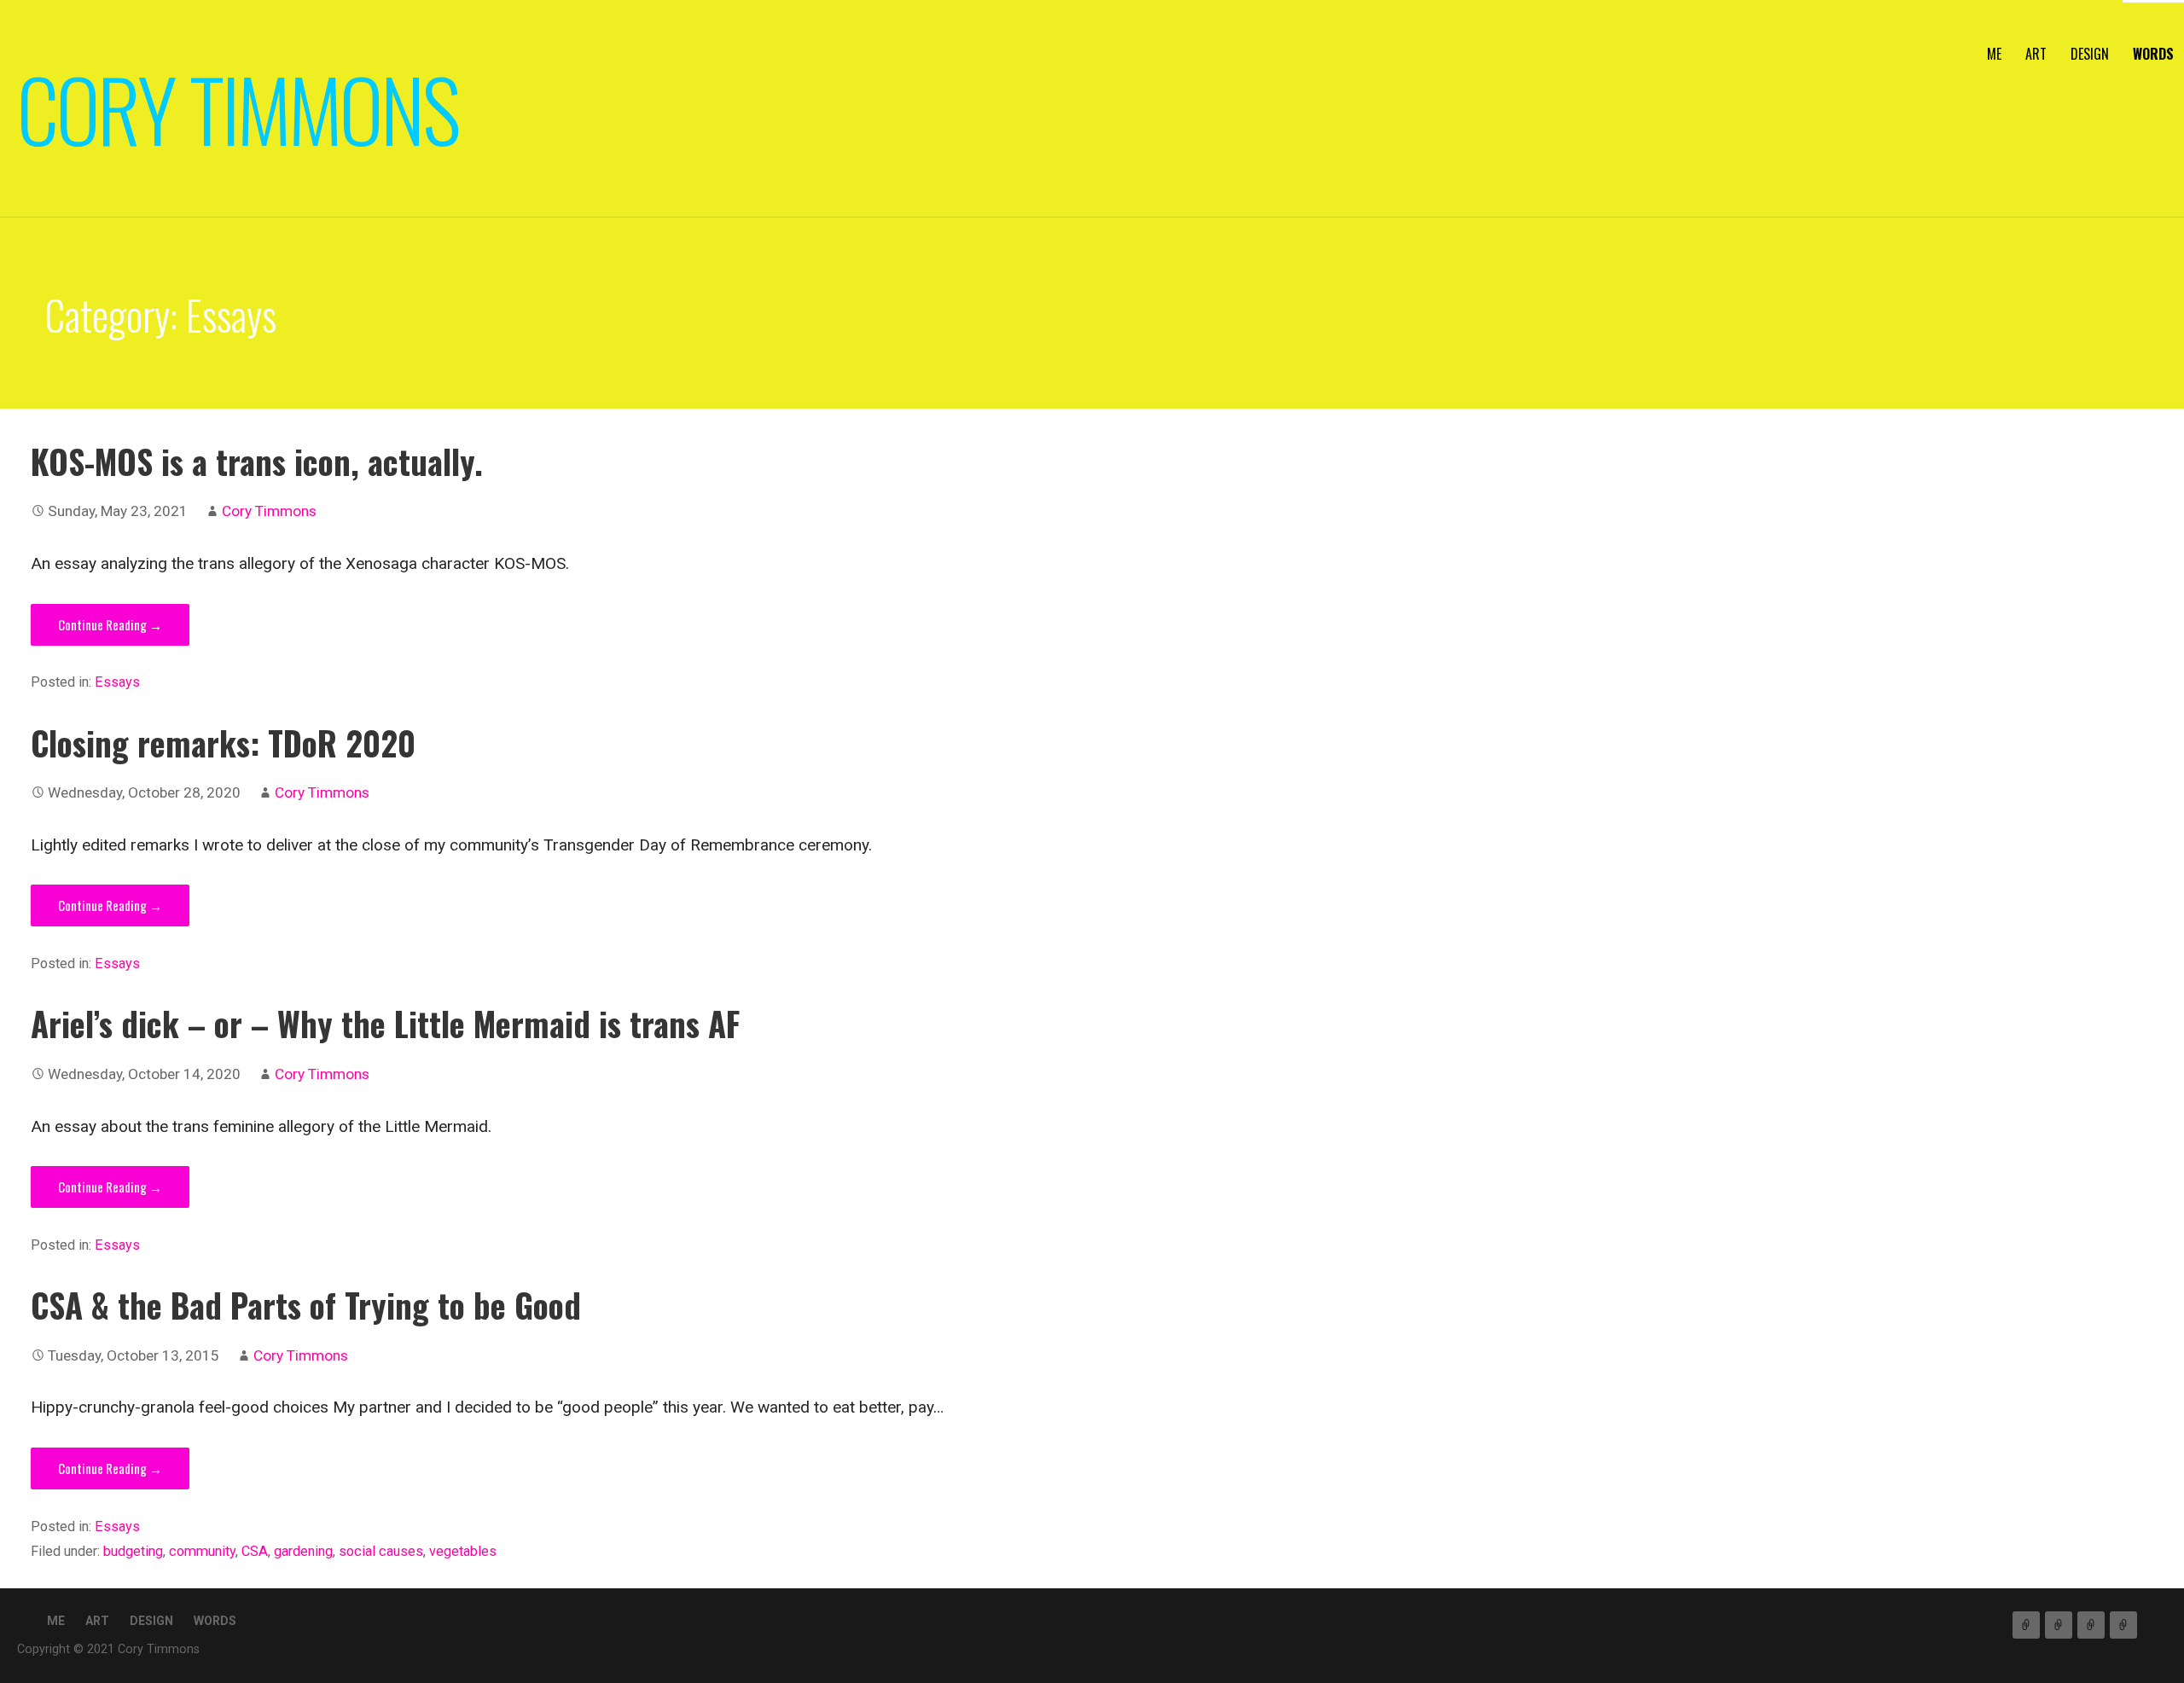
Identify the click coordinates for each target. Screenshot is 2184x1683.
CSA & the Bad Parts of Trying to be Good (306, 1305)
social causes (381, 1551)
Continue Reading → (110, 624)
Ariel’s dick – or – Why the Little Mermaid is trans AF (385, 1023)
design (2090, 54)
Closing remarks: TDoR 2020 (223, 743)
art (2036, 54)
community (202, 1551)
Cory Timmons (238, 108)
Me (1994, 54)
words (2153, 54)
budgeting (133, 1551)
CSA (255, 1551)
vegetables (463, 1551)
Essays (117, 682)
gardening (303, 1551)
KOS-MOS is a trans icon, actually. (257, 461)
